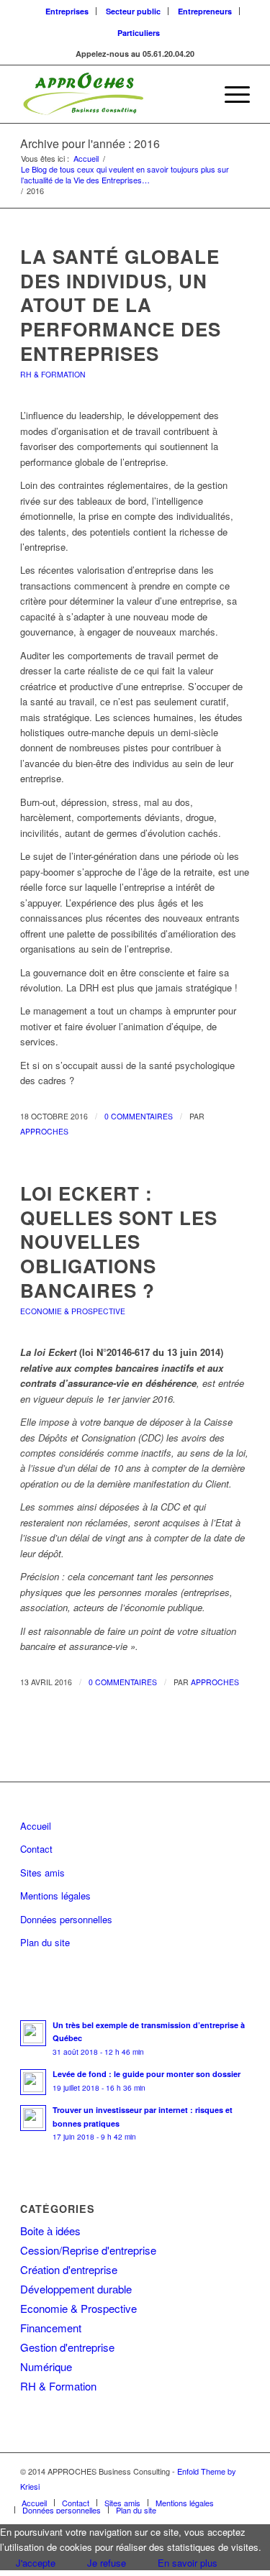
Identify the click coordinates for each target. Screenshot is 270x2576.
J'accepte (36, 2563)
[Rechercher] (196, 94)
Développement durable (76, 2289)
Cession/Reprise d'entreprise (88, 2250)
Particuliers (139, 33)
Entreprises (67, 11)
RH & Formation (53, 374)
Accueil (36, 1826)
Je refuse (107, 2563)
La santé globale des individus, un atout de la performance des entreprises (121, 305)
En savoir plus (188, 2563)
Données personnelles (66, 1919)
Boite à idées (50, 2231)
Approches (44, 1131)
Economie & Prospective (73, 1311)
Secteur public (133, 11)
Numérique (46, 2366)
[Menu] (230, 94)
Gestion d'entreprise (67, 2347)
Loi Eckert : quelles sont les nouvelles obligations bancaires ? (119, 1242)
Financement (51, 2328)
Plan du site (45, 1942)
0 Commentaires (139, 1116)
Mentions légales (55, 1896)
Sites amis (42, 1873)
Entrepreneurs (205, 11)
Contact (36, 1849)
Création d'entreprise (69, 2269)
